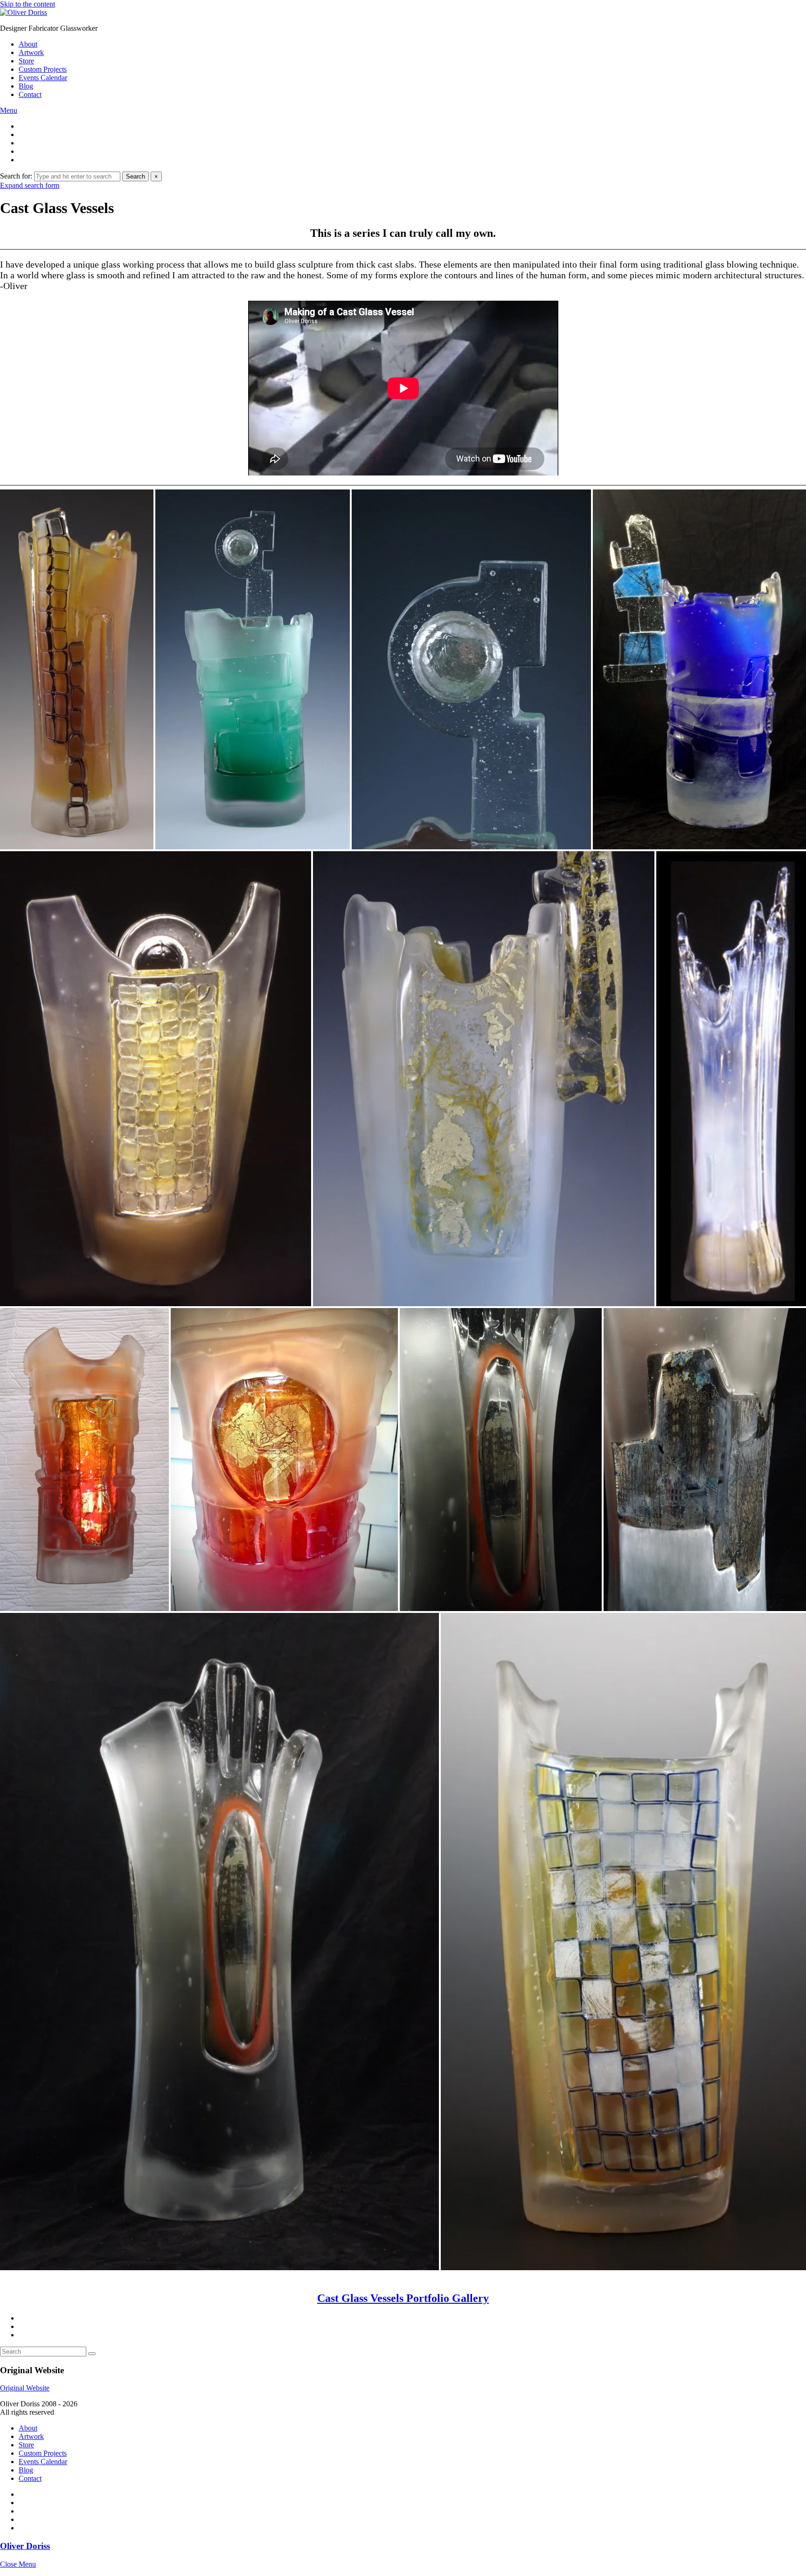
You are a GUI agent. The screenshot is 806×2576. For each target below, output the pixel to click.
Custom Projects (43, 69)
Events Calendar (43, 78)
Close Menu (18, 2564)
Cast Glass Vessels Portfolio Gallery (403, 2298)
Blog (26, 86)
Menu (9, 110)
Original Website (25, 2388)
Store (26, 61)
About (28, 44)
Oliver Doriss (25, 2546)
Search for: (16, 176)
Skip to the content (28, 4)
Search (135, 176)
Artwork (31, 52)
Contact (30, 94)
